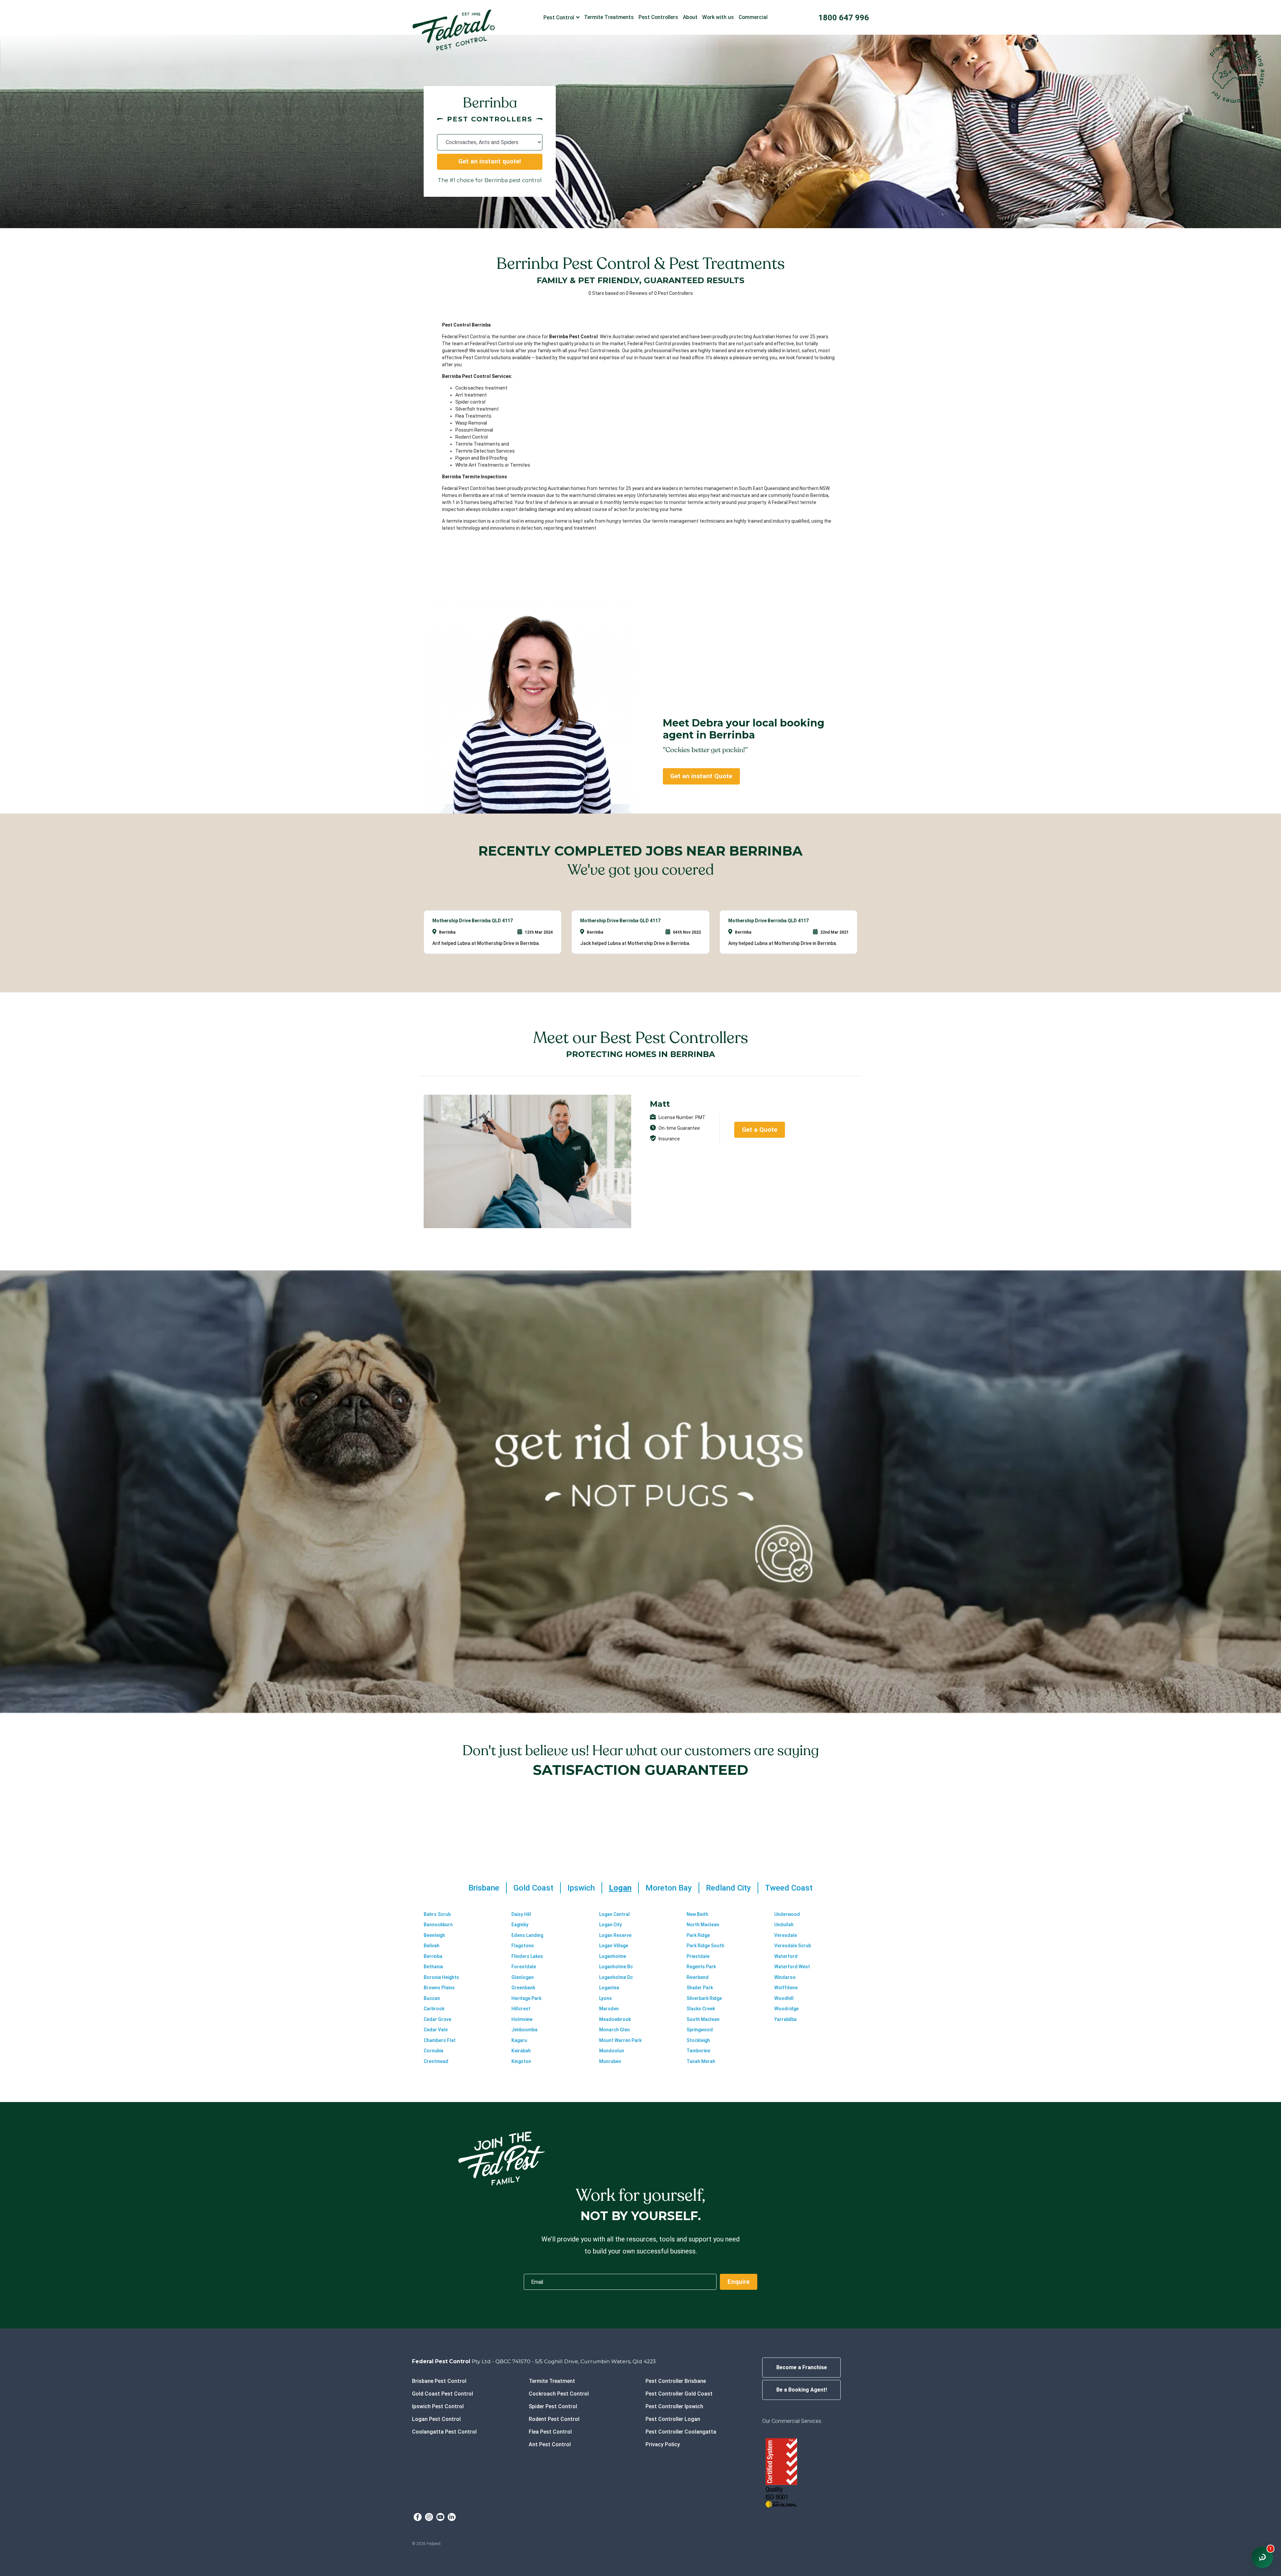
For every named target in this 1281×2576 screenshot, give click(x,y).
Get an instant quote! (490, 161)
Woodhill (784, 1998)
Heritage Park (526, 1998)
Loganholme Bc (616, 1967)
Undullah (784, 1925)
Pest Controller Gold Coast (679, 2394)
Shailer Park (700, 1988)
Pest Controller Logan (673, 2419)
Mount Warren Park (620, 2040)
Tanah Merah (701, 2061)
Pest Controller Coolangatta (681, 2432)
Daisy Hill (521, 1914)
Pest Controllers (658, 17)
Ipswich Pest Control (438, 2406)
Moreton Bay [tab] (669, 1888)
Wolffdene (786, 1988)
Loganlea (609, 1988)
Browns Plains (439, 1988)
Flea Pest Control (550, 2432)
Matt (660, 1104)
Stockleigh (698, 2040)
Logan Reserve (615, 1935)
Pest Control (559, 18)
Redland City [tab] (728, 1888)
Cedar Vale (436, 2030)
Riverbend (698, 1977)
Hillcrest (521, 2009)
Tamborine (698, 2051)
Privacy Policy (663, 2444)
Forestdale (524, 1967)
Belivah (432, 1946)
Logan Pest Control (436, 2419)
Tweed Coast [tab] (789, 1888)
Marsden (609, 2009)
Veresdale (786, 1935)
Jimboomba (524, 2030)
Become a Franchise (802, 2367)
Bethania (433, 1967)
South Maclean (703, 2019)
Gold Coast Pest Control (443, 2394)
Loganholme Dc (616, 1977)
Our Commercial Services (792, 2421)
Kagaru (519, 2040)
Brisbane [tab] (484, 1888)
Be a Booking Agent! (802, 2390)
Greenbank (523, 1988)
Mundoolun (612, 2051)
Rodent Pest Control (554, 2419)
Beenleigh (434, 1935)
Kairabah (521, 2051)
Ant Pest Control (550, 2444)
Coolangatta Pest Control (444, 2432)
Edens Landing (527, 1935)
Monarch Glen (614, 2030)
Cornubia (434, 2051)
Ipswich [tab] (581, 1888)
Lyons (605, 1998)
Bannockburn (438, 1925)
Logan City (610, 1925)
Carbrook (434, 2009)
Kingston (521, 2061)
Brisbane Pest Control (439, 2381)
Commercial (753, 17)
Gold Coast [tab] (533, 1888)
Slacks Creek (701, 2009)
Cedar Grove (438, 2019)
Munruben (610, 2061)
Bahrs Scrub (437, 1914)
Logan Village (614, 1946)
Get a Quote (760, 1130)
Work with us (718, 17)
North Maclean (703, 1925)
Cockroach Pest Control (559, 2394)
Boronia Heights (441, 1977)
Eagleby (520, 1925)
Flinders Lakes (527, 1956)
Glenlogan (523, 1977)
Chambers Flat (440, 2040)
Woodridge (786, 2009)
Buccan (432, 1998)
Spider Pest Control (553, 2406)
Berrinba (433, 1956)
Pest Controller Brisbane (676, 2381)
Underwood (787, 1914)
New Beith (697, 1914)
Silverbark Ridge (704, 1998)
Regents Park (701, 1967)
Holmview (522, 2019)
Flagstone (523, 1946)
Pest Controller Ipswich (674, 2406)
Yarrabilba (785, 2019)
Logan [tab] (620, 1888)
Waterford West (792, 1967)
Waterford (786, 1956)
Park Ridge (698, 1935)
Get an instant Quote (701, 776)
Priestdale (698, 1956)
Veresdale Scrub (793, 1946)
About (690, 17)
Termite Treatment (552, 2381)
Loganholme (613, 1956)
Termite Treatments (609, 17)
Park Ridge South (705, 1946)
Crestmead (436, 2061)
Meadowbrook (615, 2019)
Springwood (700, 2030)
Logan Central (614, 1914)
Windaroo (785, 1977)
